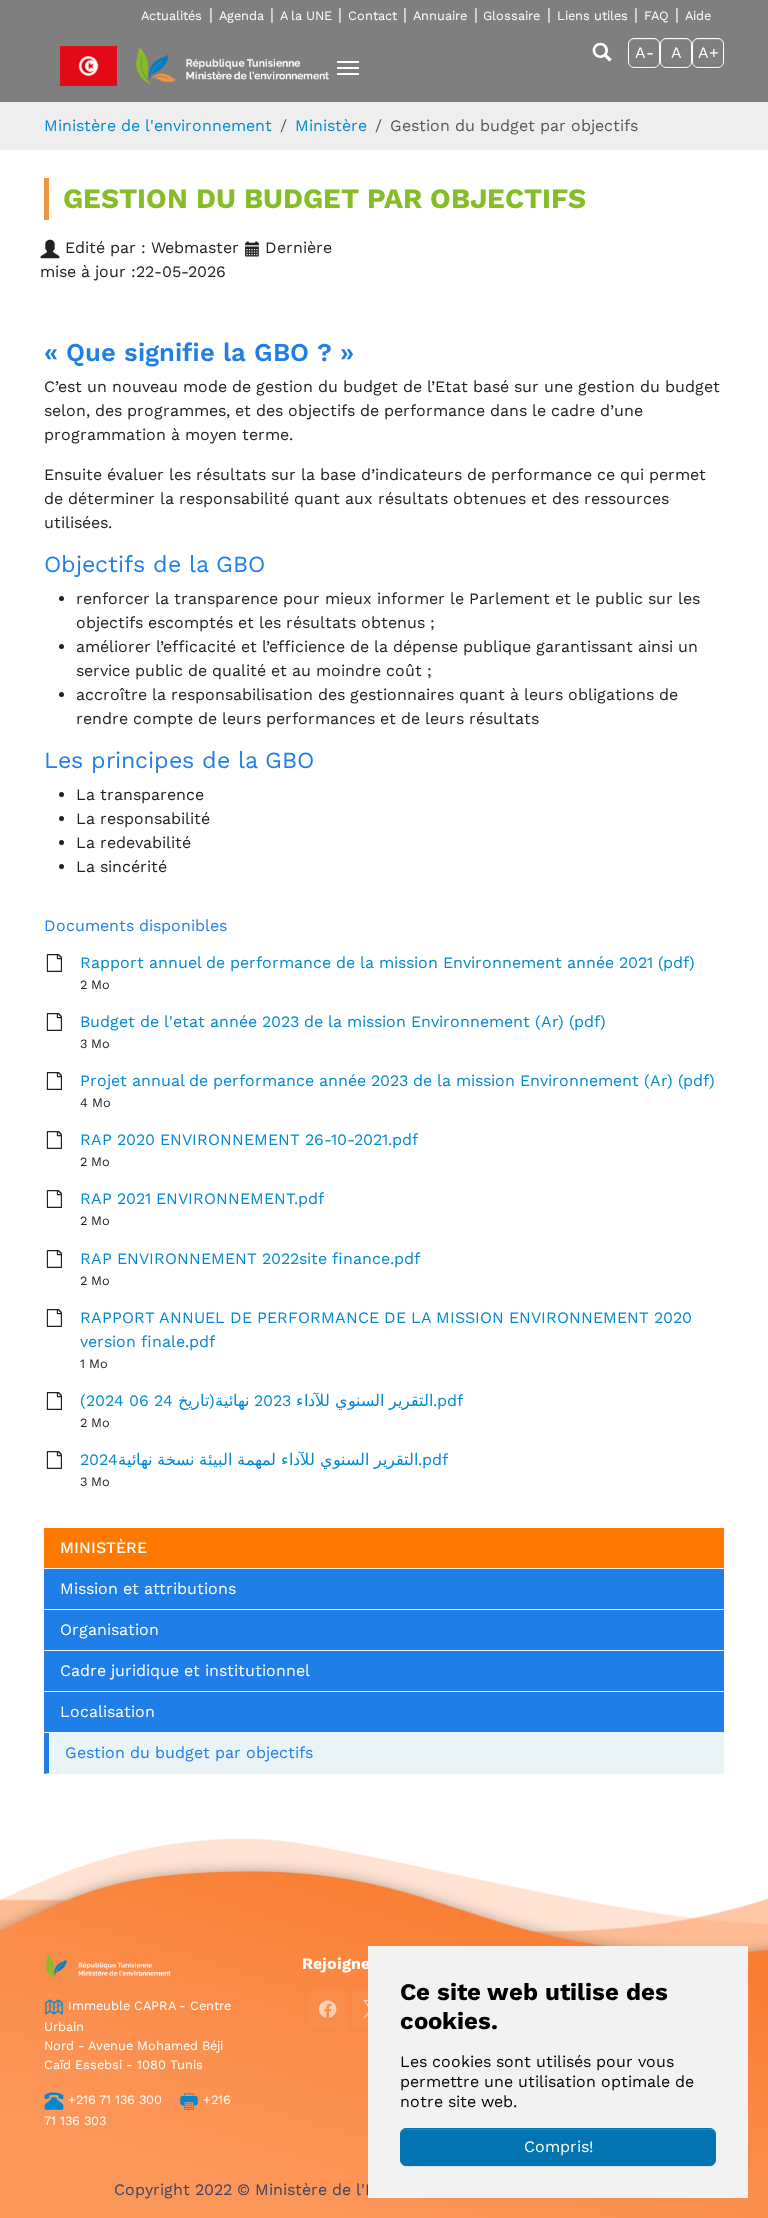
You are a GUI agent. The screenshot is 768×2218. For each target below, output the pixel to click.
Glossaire (511, 15)
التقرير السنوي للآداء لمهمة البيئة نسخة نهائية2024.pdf (264, 1459)
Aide (698, 15)
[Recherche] (602, 61)
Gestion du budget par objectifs (189, 1752)
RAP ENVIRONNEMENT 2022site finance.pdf (250, 1258)
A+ (708, 52)
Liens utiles (592, 15)
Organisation (109, 1629)
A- (644, 52)
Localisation (107, 1711)
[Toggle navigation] (348, 68)
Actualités (171, 15)
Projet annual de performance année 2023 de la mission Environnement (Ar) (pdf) (397, 1080)
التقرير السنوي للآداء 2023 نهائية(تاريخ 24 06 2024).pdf (271, 1400)
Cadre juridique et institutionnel (185, 1670)
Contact (372, 15)
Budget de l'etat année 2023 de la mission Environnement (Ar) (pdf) (343, 1021)
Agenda (241, 15)
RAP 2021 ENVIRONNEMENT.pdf (202, 1198)
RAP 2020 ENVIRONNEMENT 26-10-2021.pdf (249, 1139)
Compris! (558, 2146)
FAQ (656, 15)
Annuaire (440, 15)
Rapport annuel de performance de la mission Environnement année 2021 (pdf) (387, 962)
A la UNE (306, 15)
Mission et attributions (148, 1588)
